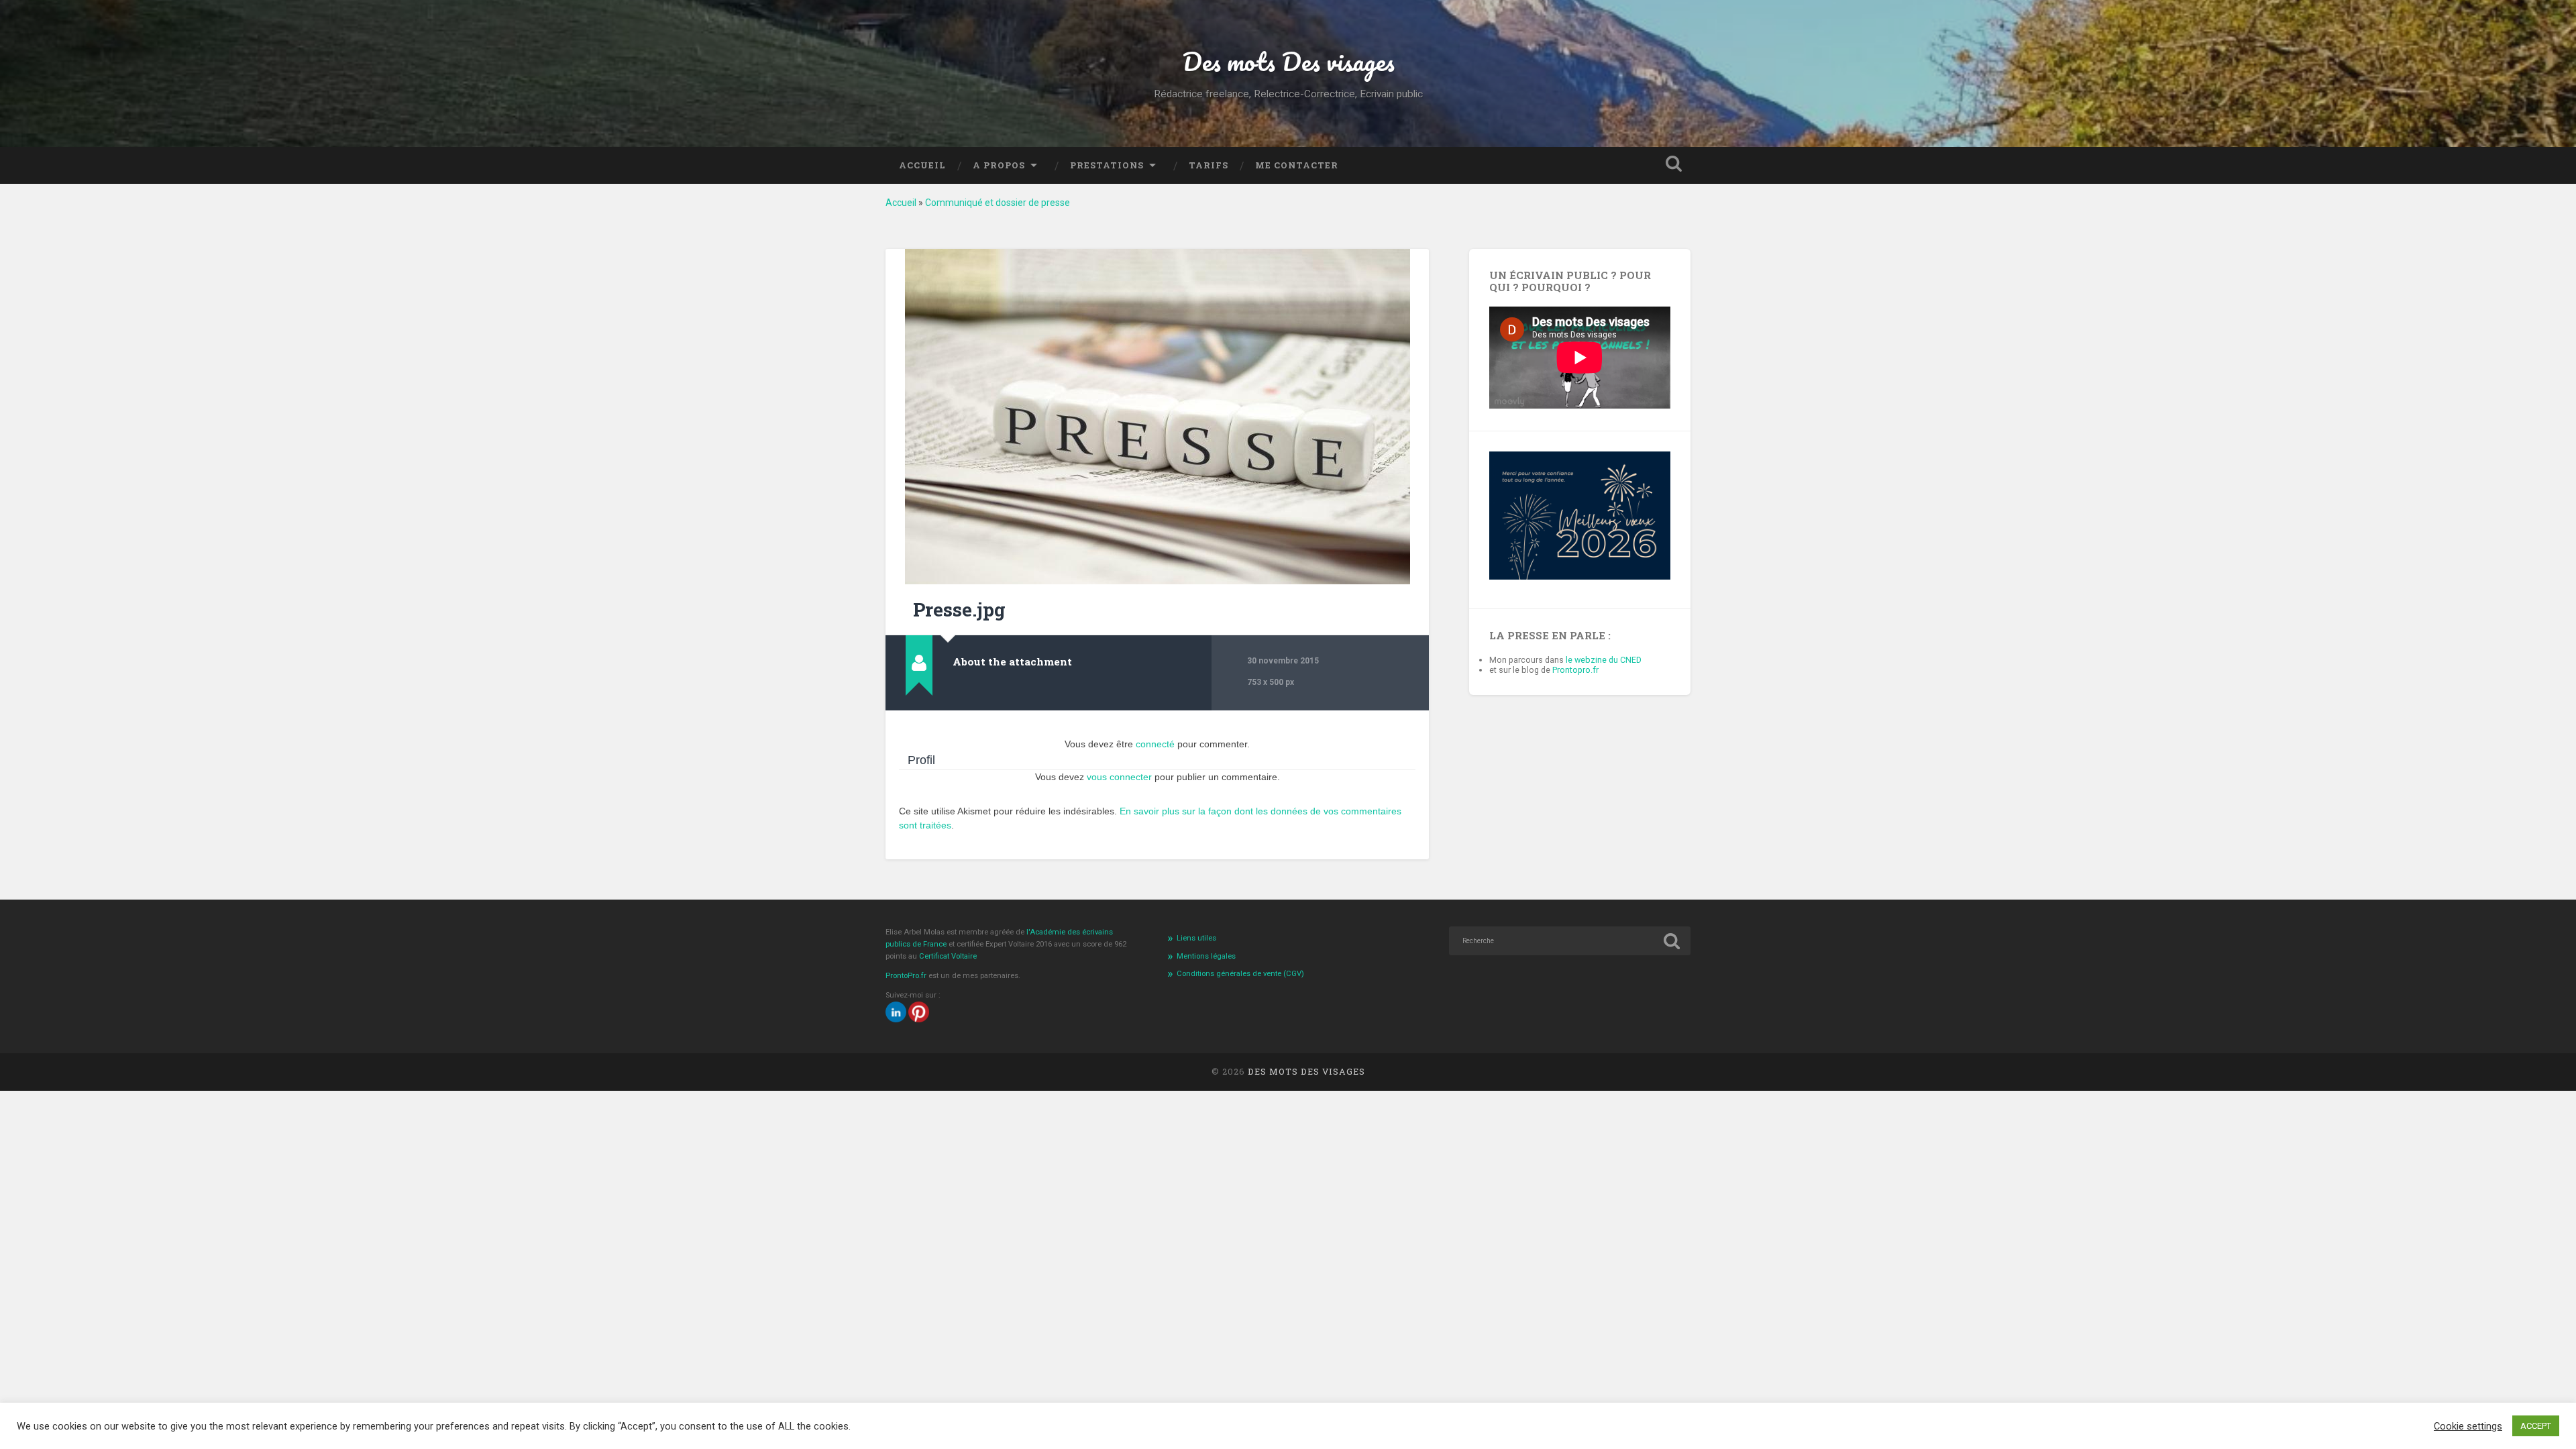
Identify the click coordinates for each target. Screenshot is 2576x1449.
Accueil (922, 165)
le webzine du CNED (1604, 660)
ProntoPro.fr (907, 976)
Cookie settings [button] (2468, 1426)
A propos (999, 165)
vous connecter (1119, 777)
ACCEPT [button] (2536, 1426)
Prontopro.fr (1575, 670)
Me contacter (1297, 165)
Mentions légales (1206, 956)
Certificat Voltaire (948, 956)
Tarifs (1209, 165)
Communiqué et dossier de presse (998, 203)
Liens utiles (1196, 938)
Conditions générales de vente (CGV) (1240, 974)
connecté (1155, 744)
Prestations (1107, 165)
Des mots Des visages (1288, 61)
